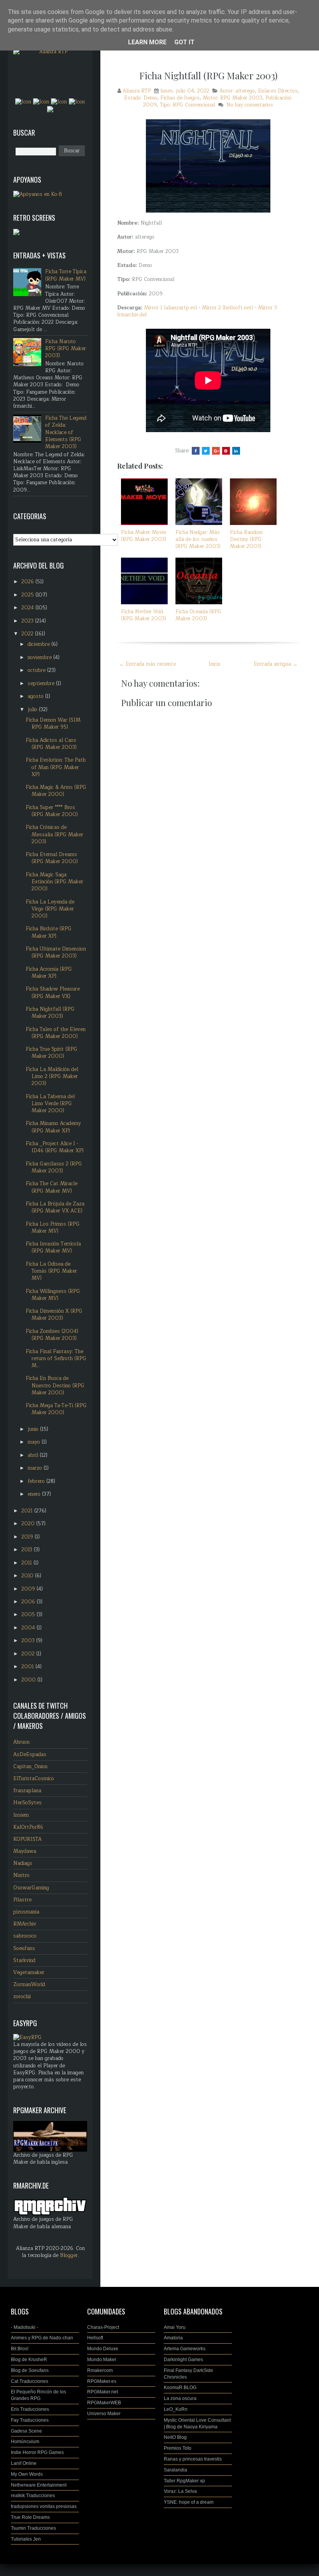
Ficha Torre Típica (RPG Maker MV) (66, 275)
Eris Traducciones (30, 2409)
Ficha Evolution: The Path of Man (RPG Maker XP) (56, 767)
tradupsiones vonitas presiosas (44, 2506)
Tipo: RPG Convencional (188, 105)
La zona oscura (180, 2398)
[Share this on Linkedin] (236, 451)
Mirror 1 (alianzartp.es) (171, 308)
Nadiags (23, 1863)
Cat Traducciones (30, 2381)
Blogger (69, 2255)
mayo (35, 1442)
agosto (36, 696)
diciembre (39, 644)
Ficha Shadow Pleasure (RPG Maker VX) (53, 992)
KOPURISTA (27, 1839)
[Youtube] (77, 101)
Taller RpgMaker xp (184, 2481)
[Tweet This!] (206, 451)
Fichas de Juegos (180, 98)
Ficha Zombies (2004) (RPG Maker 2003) (52, 1335)
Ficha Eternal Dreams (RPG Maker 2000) (52, 858)
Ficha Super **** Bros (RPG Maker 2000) (52, 811)
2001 (28, 1667)
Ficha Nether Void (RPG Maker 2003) (144, 615)
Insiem (21, 1815)
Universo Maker (104, 2414)
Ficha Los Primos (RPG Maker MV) (53, 1228)
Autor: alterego (237, 91)
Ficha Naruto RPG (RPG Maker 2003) (66, 349)
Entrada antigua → (276, 664)
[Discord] (50, 109)
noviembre (40, 658)
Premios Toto (178, 2448)
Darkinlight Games (183, 2360)
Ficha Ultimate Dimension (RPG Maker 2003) (56, 952)
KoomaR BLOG (180, 2388)
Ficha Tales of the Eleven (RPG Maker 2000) (56, 1033)
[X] (59, 101)
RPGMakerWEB (104, 2403)
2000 (29, 1680)
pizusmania (26, 1912)
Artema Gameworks (185, 2349)
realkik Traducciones (33, 2496)
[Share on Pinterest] (226, 451)
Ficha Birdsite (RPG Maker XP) (49, 932)
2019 (28, 1537)
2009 (29, 1589)
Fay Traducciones (30, 2420)
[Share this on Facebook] (196, 451)
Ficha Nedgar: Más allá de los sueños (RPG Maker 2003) (198, 539)
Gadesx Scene (26, 2431)
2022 (28, 634)
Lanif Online (24, 2463)
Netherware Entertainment (39, 2485)
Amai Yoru (175, 2327)
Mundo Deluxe (103, 2349)
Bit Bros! (20, 2349)
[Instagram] (41, 101)
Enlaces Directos (278, 91)
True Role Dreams (30, 2517)
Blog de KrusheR (29, 2360)
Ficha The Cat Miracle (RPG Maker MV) (52, 1187)
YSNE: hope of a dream (189, 2502)
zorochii (22, 1997)
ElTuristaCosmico (34, 1779)
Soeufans (24, 1948)
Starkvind (24, 1960)
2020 (29, 1524)
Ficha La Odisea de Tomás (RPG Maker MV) (51, 1271)
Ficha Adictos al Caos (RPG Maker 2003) (51, 744)
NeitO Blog (175, 2437)
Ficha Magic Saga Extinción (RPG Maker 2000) (54, 882)
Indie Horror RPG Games (37, 2452)
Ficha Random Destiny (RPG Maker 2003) (246, 539)
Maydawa (25, 1851)
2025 (28, 595)
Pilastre (22, 1900)
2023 (28, 621)
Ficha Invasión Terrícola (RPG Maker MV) (53, 1247)
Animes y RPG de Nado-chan (42, 2338)
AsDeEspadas (30, 1755)
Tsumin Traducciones (33, 2528)
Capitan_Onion (30, 1767)
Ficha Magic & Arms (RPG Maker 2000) (56, 791)
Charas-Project (103, 2327)
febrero (37, 1481)
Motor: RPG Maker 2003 (232, 98)
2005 (29, 1615)
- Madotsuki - (25, 2327)
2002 (29, 1654)
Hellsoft (95, 2338)
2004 (29, 1628)
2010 (28, 1576)
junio (34, 1429)
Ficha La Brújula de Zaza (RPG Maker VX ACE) (55, 1207)
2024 (28, 608)
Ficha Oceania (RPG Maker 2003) (198, 615)
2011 (27, 1563)
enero (35, 1494)
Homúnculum (25, 2442)
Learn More (147, 42)
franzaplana (27, 1791)
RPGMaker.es (102, 2381)
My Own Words (27, 2474)
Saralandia (175, 2470)
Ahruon (21, 1742)
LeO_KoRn (176, 2409)
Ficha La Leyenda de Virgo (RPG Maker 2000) (50, 909)
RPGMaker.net (103, 2392)
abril (34, 1455)
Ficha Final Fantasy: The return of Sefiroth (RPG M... (56, 1359)
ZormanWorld (29, 1985)
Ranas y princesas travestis (193, 2459)
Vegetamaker (29, 1973)
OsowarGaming (31, 1888)
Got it (184, 42)
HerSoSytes (27, 1803)
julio (33, 710)
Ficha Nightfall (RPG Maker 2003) (208, 75)
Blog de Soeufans (30, 2370)
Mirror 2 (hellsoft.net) (228, 308)
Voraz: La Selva (180, 2491)
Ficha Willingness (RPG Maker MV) (53, 1295)
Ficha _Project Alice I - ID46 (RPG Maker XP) (55, 1147)
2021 (28, 1511)
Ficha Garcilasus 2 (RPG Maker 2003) (54, 1167)
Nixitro (21, 1875)
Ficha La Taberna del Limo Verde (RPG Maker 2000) (50, 1104)
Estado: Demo (141, 98)
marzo (36, 1468)
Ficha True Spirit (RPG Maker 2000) (52, 1053)
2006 (29, 1602)
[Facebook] (23, 101)
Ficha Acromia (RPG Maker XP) (49, 973)
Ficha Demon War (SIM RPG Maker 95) (53, 724)
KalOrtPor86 (28, 1827)
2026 (28, 582)
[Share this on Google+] (216, 451)
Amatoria (173, 2338)
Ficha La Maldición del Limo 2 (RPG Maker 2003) (52, 1076)
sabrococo (25, 1936)
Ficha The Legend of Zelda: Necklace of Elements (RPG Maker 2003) (66, 432)
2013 (28, 1550)
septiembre (42, 684)
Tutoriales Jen (26, 2539)
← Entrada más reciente (147, 664)
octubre (37, 670)
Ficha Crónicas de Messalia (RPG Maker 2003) (54, 834)
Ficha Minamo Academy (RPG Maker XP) (53, 1127)
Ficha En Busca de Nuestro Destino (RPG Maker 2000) (55, 1385)
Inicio (215, 664)
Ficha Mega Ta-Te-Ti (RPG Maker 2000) (56, 1409)
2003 (29, 1641)
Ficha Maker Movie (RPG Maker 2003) (144, 536)
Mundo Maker (102, 2360)
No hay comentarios (250, 105)
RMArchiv (25, 1924)
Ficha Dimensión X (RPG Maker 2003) (54, 1315)
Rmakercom (100, 2370)
